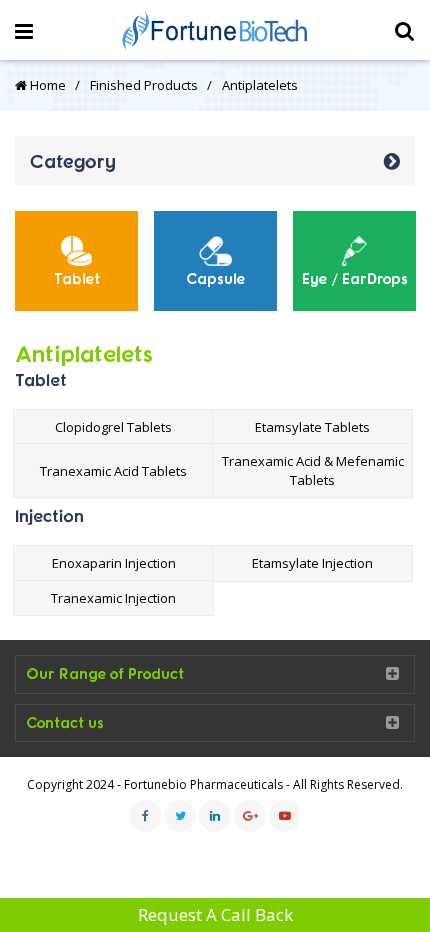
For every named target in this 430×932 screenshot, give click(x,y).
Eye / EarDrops (355, 278)
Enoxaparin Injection (114, 563)
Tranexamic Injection (113, 598)
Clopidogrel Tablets (113, 427)
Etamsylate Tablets (312, 427)
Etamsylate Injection (312, 563)
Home (46, 85)
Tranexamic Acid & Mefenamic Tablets (313, 470)
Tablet (77, 278)
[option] (76, 261)
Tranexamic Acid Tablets (113, 471)
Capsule (215, 278)
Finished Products (144, 85)
